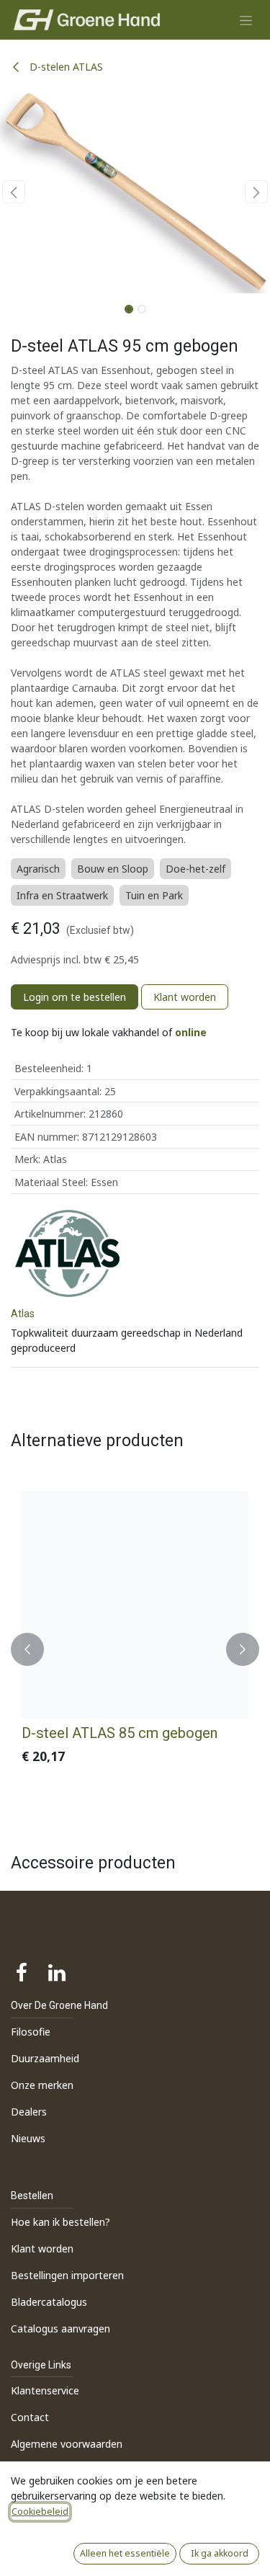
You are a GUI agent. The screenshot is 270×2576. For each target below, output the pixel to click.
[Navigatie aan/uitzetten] (246, 20)
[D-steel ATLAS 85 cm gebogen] (135, 1605)
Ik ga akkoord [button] (220, 2553)
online (191, 1032)
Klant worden (185, 997)
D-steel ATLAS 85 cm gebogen (120, 1733)
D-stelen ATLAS (65, 67)
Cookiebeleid (40, 2512)
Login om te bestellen (75, 997)
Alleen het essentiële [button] (125, 2553)
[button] (14, 192)
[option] (135, 1649)
